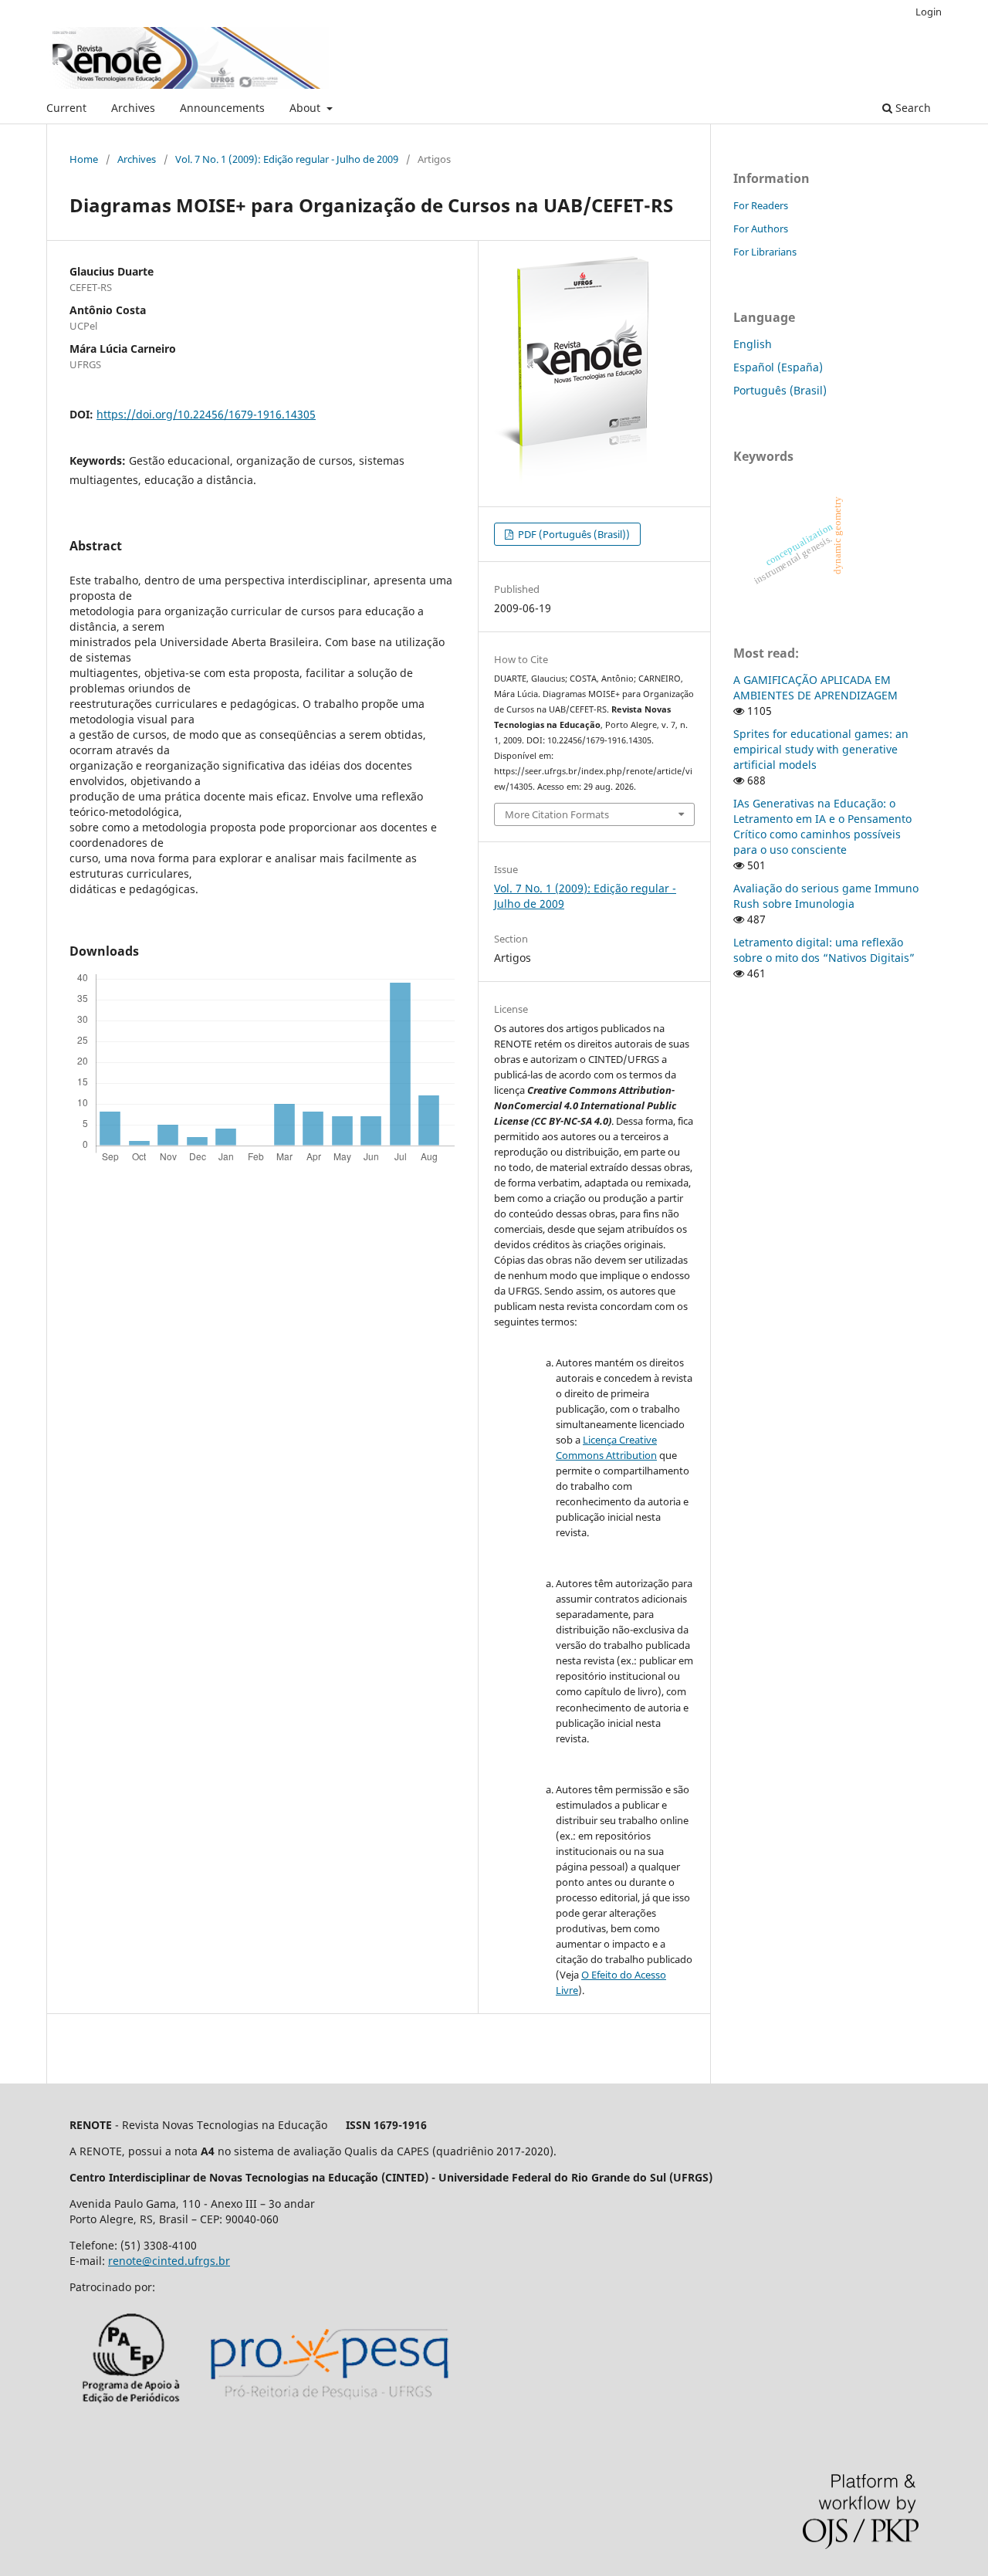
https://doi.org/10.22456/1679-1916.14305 (206, 414)
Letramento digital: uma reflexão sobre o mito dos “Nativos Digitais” (824, 950)
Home (84, 159)
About (306, 108)
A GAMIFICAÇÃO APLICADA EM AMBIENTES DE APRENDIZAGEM (815, 687)
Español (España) (778, 367)
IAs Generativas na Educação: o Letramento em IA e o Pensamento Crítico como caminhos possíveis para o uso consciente (822, 826)
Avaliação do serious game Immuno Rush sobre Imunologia (826, 896)
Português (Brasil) (780, 390)
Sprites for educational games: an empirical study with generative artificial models (821, 749)
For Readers (761, 205)
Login (929, 12)
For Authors (761, 228)
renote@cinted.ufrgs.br (169, 2261)
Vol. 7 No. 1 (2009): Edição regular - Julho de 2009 (287, 159)
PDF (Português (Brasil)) (573, 534)
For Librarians (765, 252)
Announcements (222, 108)
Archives (133, 108)
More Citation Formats (557, 814)
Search (912, 108)
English (753, 344)
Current (66, 108)
